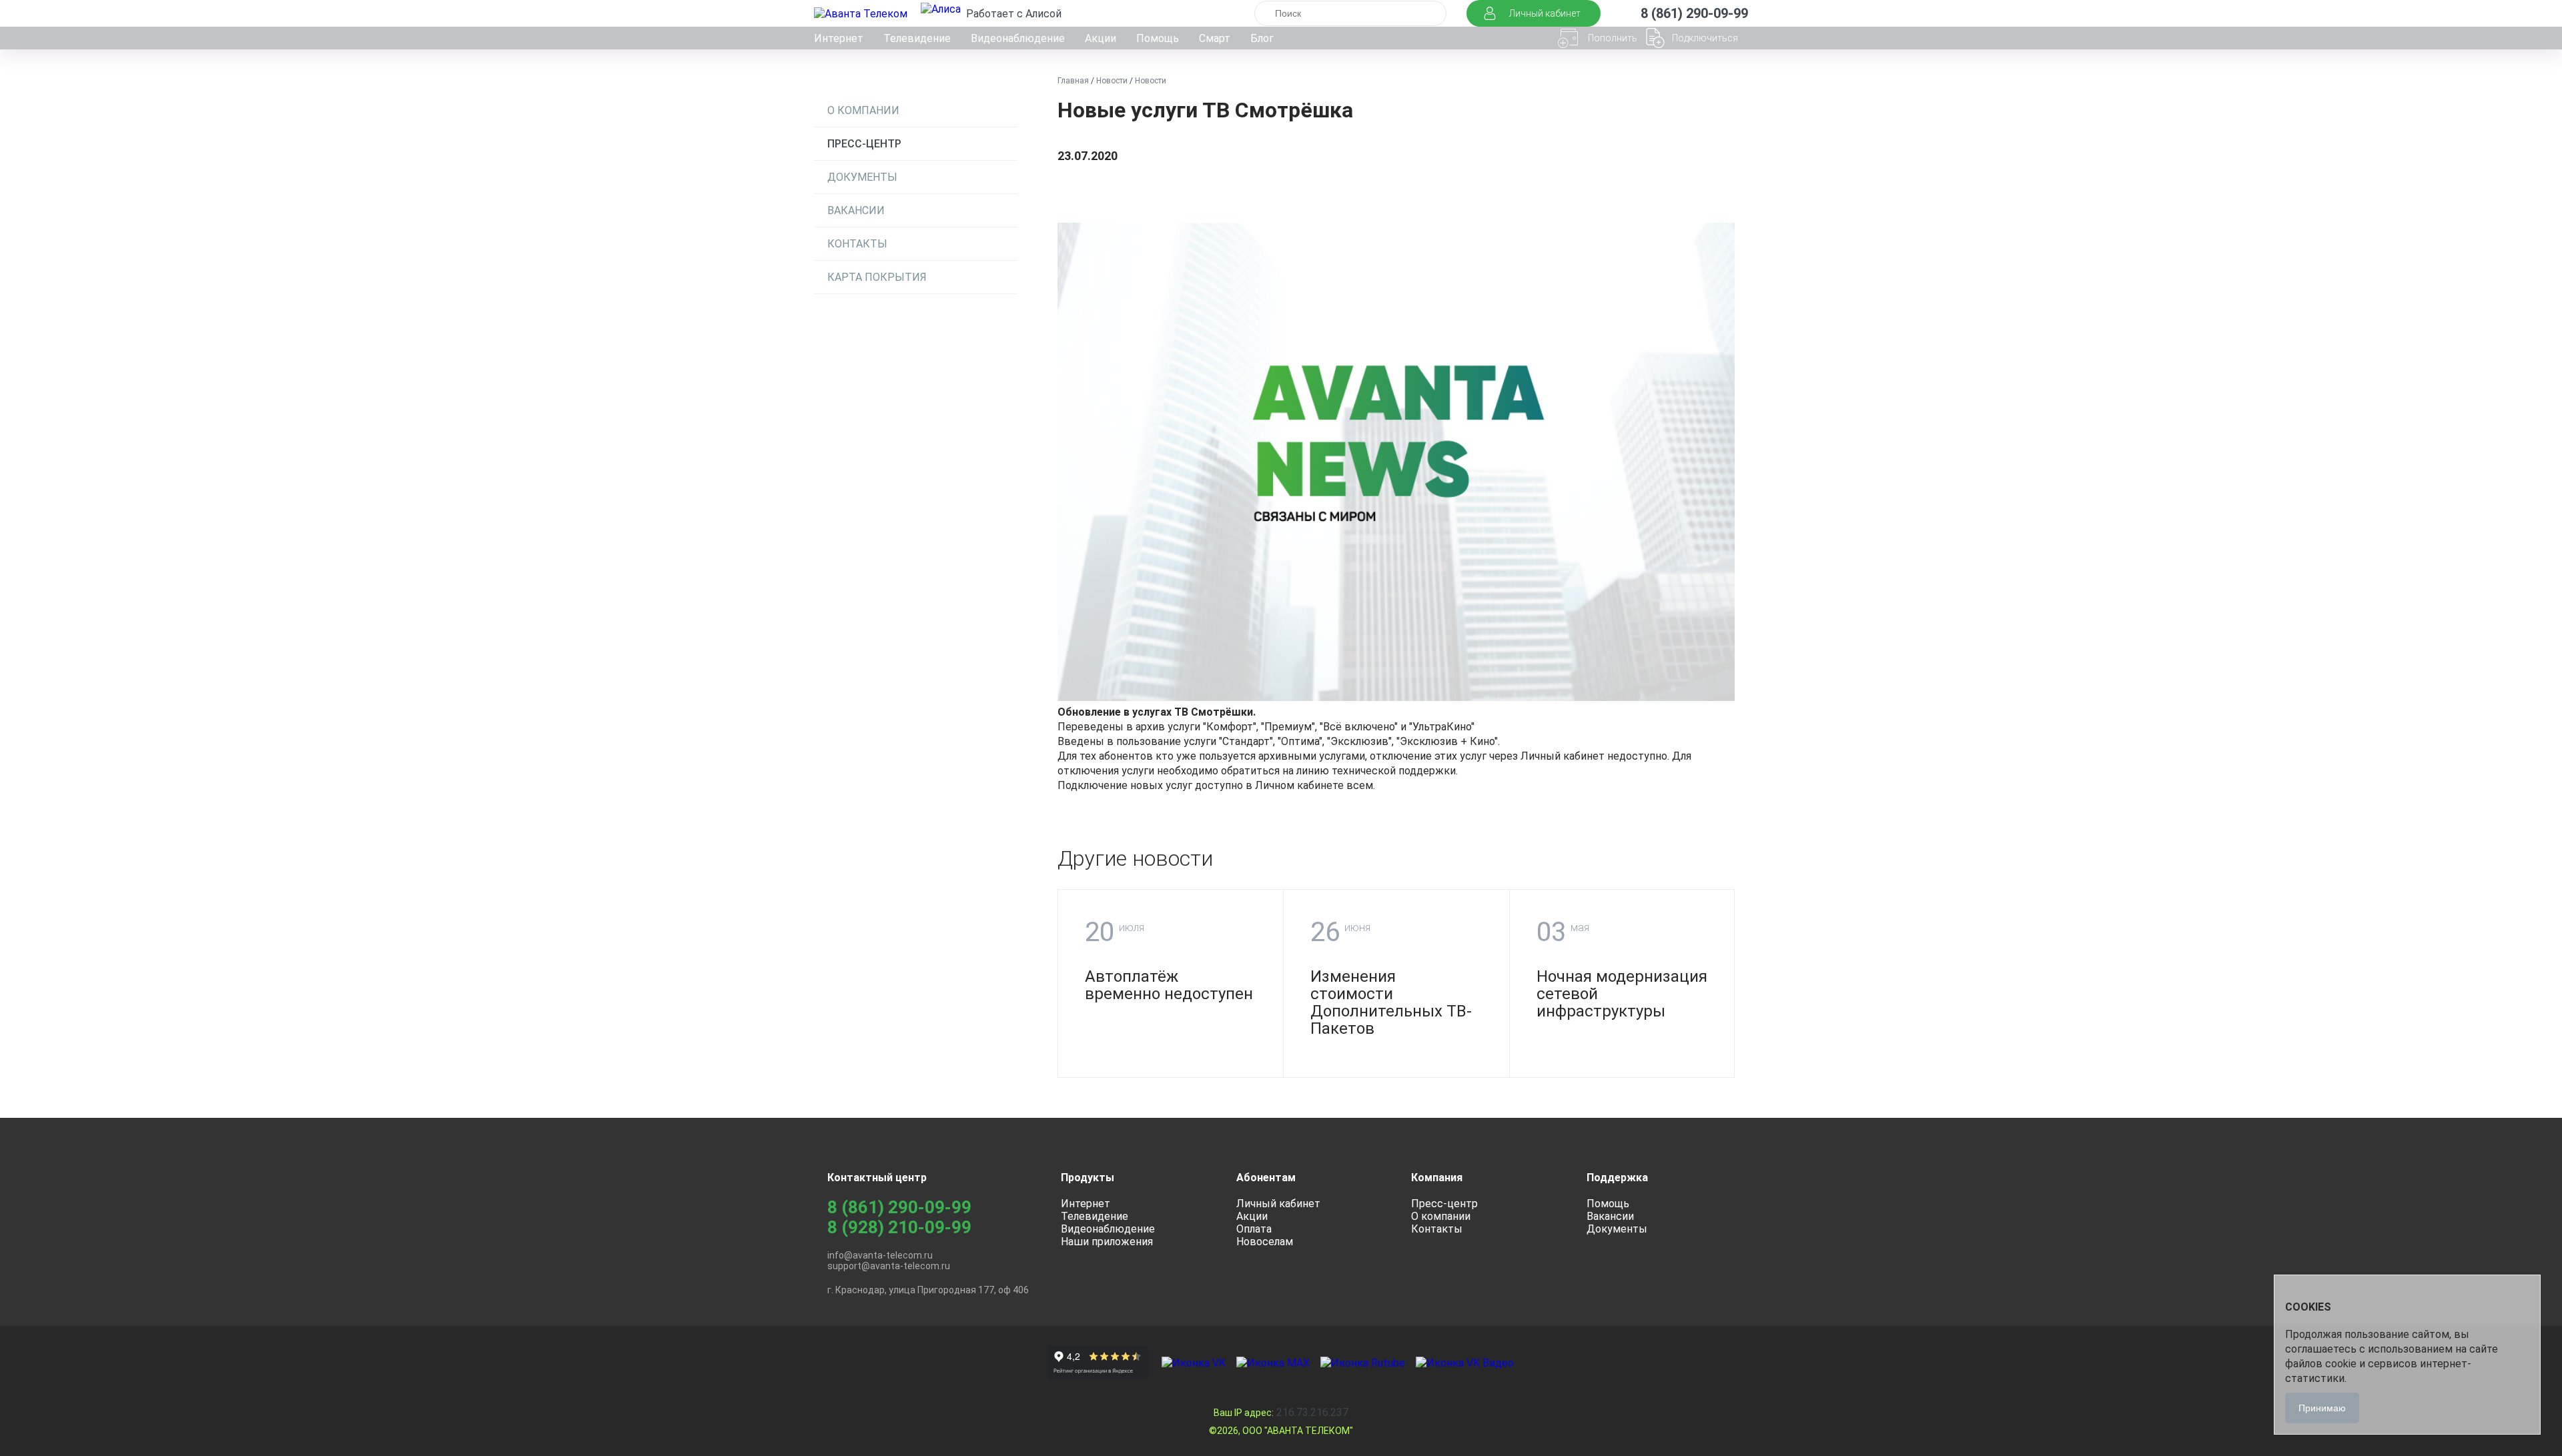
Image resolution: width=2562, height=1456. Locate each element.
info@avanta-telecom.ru (880, 1255)
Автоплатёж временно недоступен (1169, 985)
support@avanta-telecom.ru (889, 1266)
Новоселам (1265, 1242)
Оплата (1254, 1229)
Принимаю (2322, 1408)
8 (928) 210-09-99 (899, 1227)
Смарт (1215, 38)
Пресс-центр (864, 144)
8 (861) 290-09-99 (899, 1207)
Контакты (857, 244)
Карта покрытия (877, 277)
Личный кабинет (1278, 1204)
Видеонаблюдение (1018, 38)
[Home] (862, 14)
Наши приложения (1107, 1242)
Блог (1262, 38)
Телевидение (917, 38)
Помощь (1158, 38)
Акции (1101, 38)
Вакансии (856, 210)
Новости (1112, 81)
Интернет (839, 38)
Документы (862, 177)
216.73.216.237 (1281, 1412)
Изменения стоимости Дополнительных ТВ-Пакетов (1391, 1002)
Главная (1073, 81)
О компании (863, 110)
